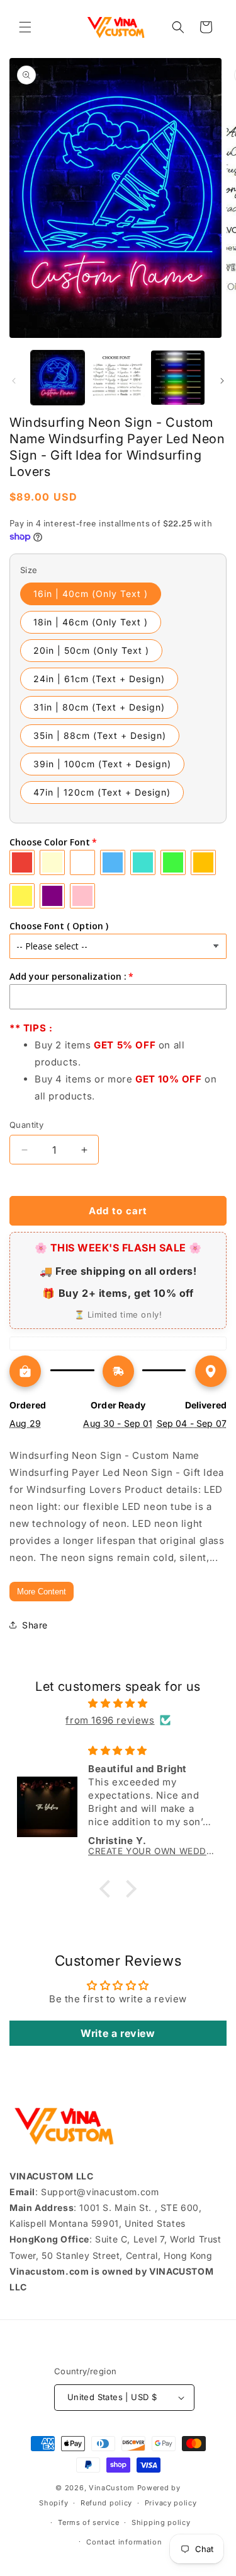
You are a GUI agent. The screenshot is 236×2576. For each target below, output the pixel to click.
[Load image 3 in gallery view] (178, 377)
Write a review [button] (118, 2033)
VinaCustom (112, 2488)
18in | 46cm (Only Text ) (91, 622)
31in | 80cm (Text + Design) (99, 707)
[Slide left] (14, 381)
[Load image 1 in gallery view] (58, 377)
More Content (42, 1592)
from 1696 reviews (110, 1720)
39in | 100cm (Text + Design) (102, 764)
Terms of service (88, 2522)
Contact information (124, 2542)
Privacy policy (171, 2503)
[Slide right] (222, 381)
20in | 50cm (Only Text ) (91, 650)
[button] (25, 27)
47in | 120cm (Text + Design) (102, 792)
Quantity (26, 1125)
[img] (118, 1703)
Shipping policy (161, 2522)
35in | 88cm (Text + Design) (100, 735)
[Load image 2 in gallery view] (117, 377)
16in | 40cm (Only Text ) (91, 594)
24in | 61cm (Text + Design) (99, 679)
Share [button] (35, 1625)
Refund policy (106, 2503)
